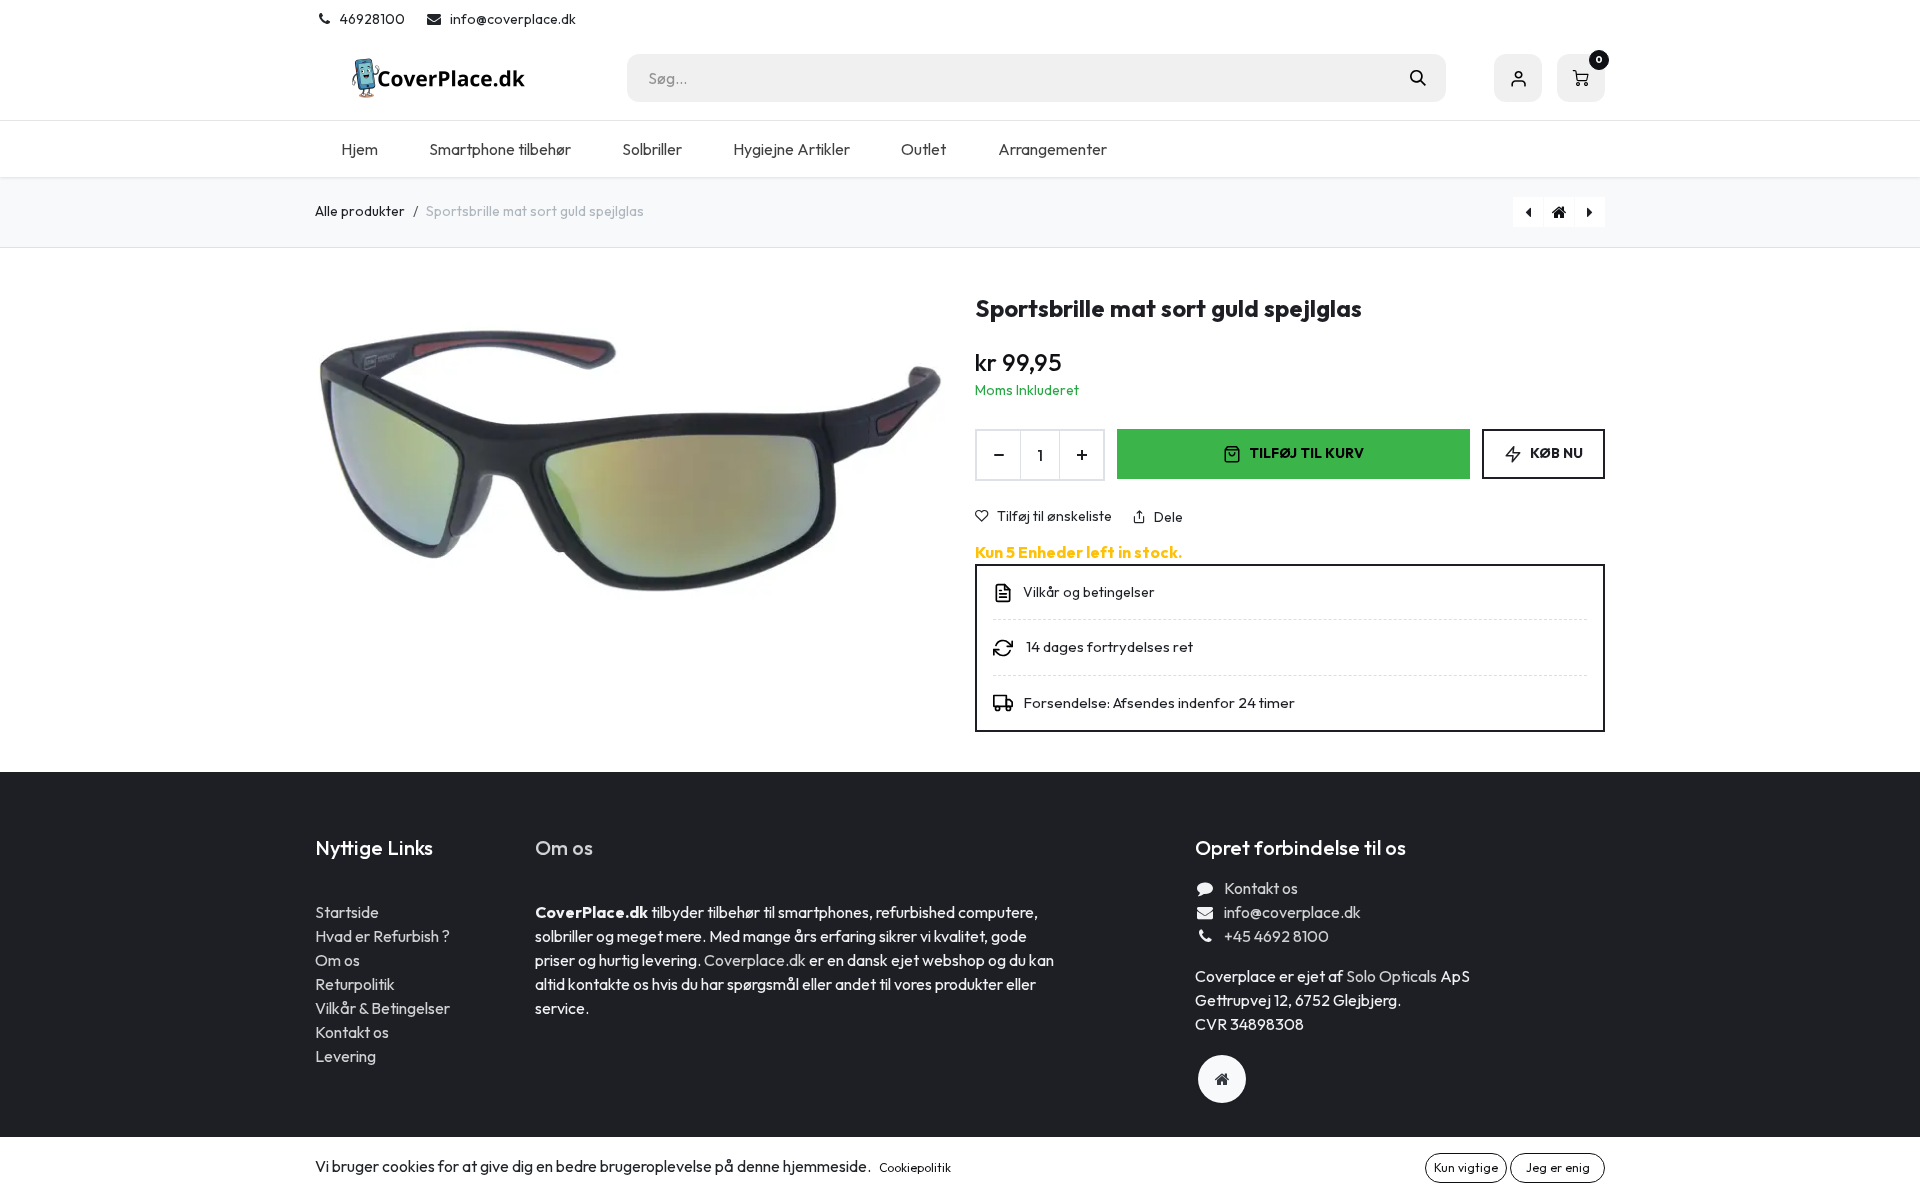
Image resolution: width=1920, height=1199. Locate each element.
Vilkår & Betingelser (382, 1008)
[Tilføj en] (1081, 455)
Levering (345, 1056)
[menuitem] (359, 149)
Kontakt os (352, 1032)
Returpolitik (355, 984)
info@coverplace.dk (1292, 912)
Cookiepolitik (915, 1167)
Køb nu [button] (1556, 453)
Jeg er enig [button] (1558, 1167)
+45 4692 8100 (1276, 936)
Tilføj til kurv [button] (1306, 453)
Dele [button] (1168, 517)
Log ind (1518, 78)
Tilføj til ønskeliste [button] (1054, 516)
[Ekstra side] (1222, 1079)
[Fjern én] (998, 455)
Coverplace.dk (755, 960)
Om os (337, 960)
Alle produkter (360, 211)
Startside (347, 912)
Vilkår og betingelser (1089, 592)
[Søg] (1418, 78)
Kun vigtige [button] (1466, 1167)
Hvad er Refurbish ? (382, 936)
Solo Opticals (1393, 976)
